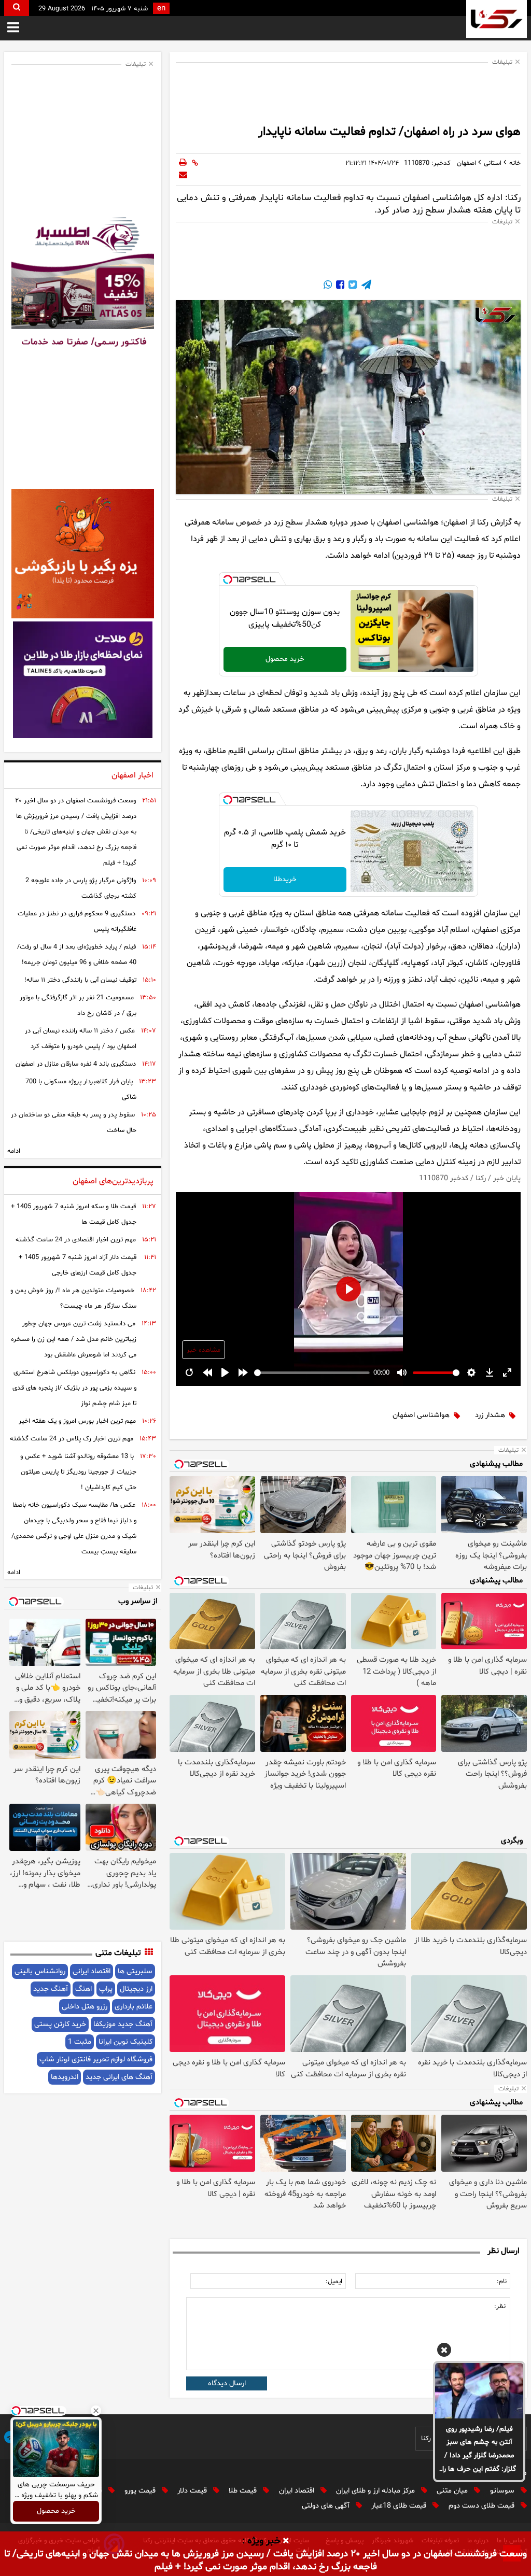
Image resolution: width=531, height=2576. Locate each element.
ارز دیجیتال (136, 1989)
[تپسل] (228, 579)
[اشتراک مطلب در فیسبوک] (339, 286)
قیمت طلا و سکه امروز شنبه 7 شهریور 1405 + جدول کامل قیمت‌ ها (74, 1214)
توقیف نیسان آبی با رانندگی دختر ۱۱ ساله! (80, 980)
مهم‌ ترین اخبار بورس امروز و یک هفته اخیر (77, 1421)
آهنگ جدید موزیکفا (123, 2024)
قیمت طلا (244, 2491)
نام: (502, 2282)
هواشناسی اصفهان (421, 1415)
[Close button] (96, 2411)
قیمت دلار (193, 2491)
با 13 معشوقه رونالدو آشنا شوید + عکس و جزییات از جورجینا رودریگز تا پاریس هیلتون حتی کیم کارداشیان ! (78, 1472)
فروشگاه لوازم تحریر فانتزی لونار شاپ (96, 2060)
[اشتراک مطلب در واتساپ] (328, 286)
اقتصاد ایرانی (92, 1971)
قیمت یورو (141, 2491)
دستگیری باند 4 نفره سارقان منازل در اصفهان (76, 1064)
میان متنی (453, 2491)
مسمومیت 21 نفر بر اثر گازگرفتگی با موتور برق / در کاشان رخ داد (78, 1006)
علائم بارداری (134, 2007)
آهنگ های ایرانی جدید (119, 2077)
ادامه (14, 1151)
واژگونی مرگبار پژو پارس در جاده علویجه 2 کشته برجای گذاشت (81, 888)
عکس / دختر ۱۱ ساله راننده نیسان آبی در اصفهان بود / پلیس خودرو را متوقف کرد (81, 1039)
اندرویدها (65, 2077)
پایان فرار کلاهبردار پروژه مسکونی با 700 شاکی (81, 1089)
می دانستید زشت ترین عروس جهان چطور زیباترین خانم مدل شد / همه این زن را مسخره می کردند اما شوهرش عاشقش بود (74, 1339)
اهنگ (83, 1989)
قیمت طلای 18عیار (400, 2506)
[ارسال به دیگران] (183, 176)
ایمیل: (334, 2282)
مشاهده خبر (204, 1350)
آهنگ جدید (51, 1989)
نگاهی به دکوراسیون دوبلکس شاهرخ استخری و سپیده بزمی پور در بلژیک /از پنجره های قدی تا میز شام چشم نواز (74, 1388)
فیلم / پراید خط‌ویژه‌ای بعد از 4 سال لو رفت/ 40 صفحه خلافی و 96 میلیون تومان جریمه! (77, 955)
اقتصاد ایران (298, 2491)
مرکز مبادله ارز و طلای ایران (376, 2491)
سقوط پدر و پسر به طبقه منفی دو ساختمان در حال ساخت (74, 1123)
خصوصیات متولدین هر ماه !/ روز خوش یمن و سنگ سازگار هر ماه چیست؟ (73, 1298)
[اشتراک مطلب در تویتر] (352, 286)
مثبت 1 (80, 2042)
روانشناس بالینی (40, 1971)
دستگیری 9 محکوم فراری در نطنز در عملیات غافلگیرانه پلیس (77, 922)
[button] (444, 2352)
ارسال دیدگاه (227, 2383)
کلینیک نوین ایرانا (125, 2042)
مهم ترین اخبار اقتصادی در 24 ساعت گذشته (76, 1240)
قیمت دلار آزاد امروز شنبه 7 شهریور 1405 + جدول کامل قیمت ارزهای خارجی (78, 1265)
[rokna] (497, 19)
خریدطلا (285, 879)
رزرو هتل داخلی (85, 2007)
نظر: (500, 2306)
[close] (286, 2541)
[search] (17, 8)
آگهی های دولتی (327, 2506)
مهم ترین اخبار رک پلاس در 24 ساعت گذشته (72, 1439)
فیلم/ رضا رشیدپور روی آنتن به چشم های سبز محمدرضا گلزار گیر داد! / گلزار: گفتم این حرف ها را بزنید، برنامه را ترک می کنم (479, 2450)
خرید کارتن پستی (60, 2024)
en (161, 9)
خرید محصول (285, 659)
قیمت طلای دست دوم (483, 2506)
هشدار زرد (490, 1415)
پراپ (106, 1989)
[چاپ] (183, 163)
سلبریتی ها (135, 1971)
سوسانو (503, 2491)
